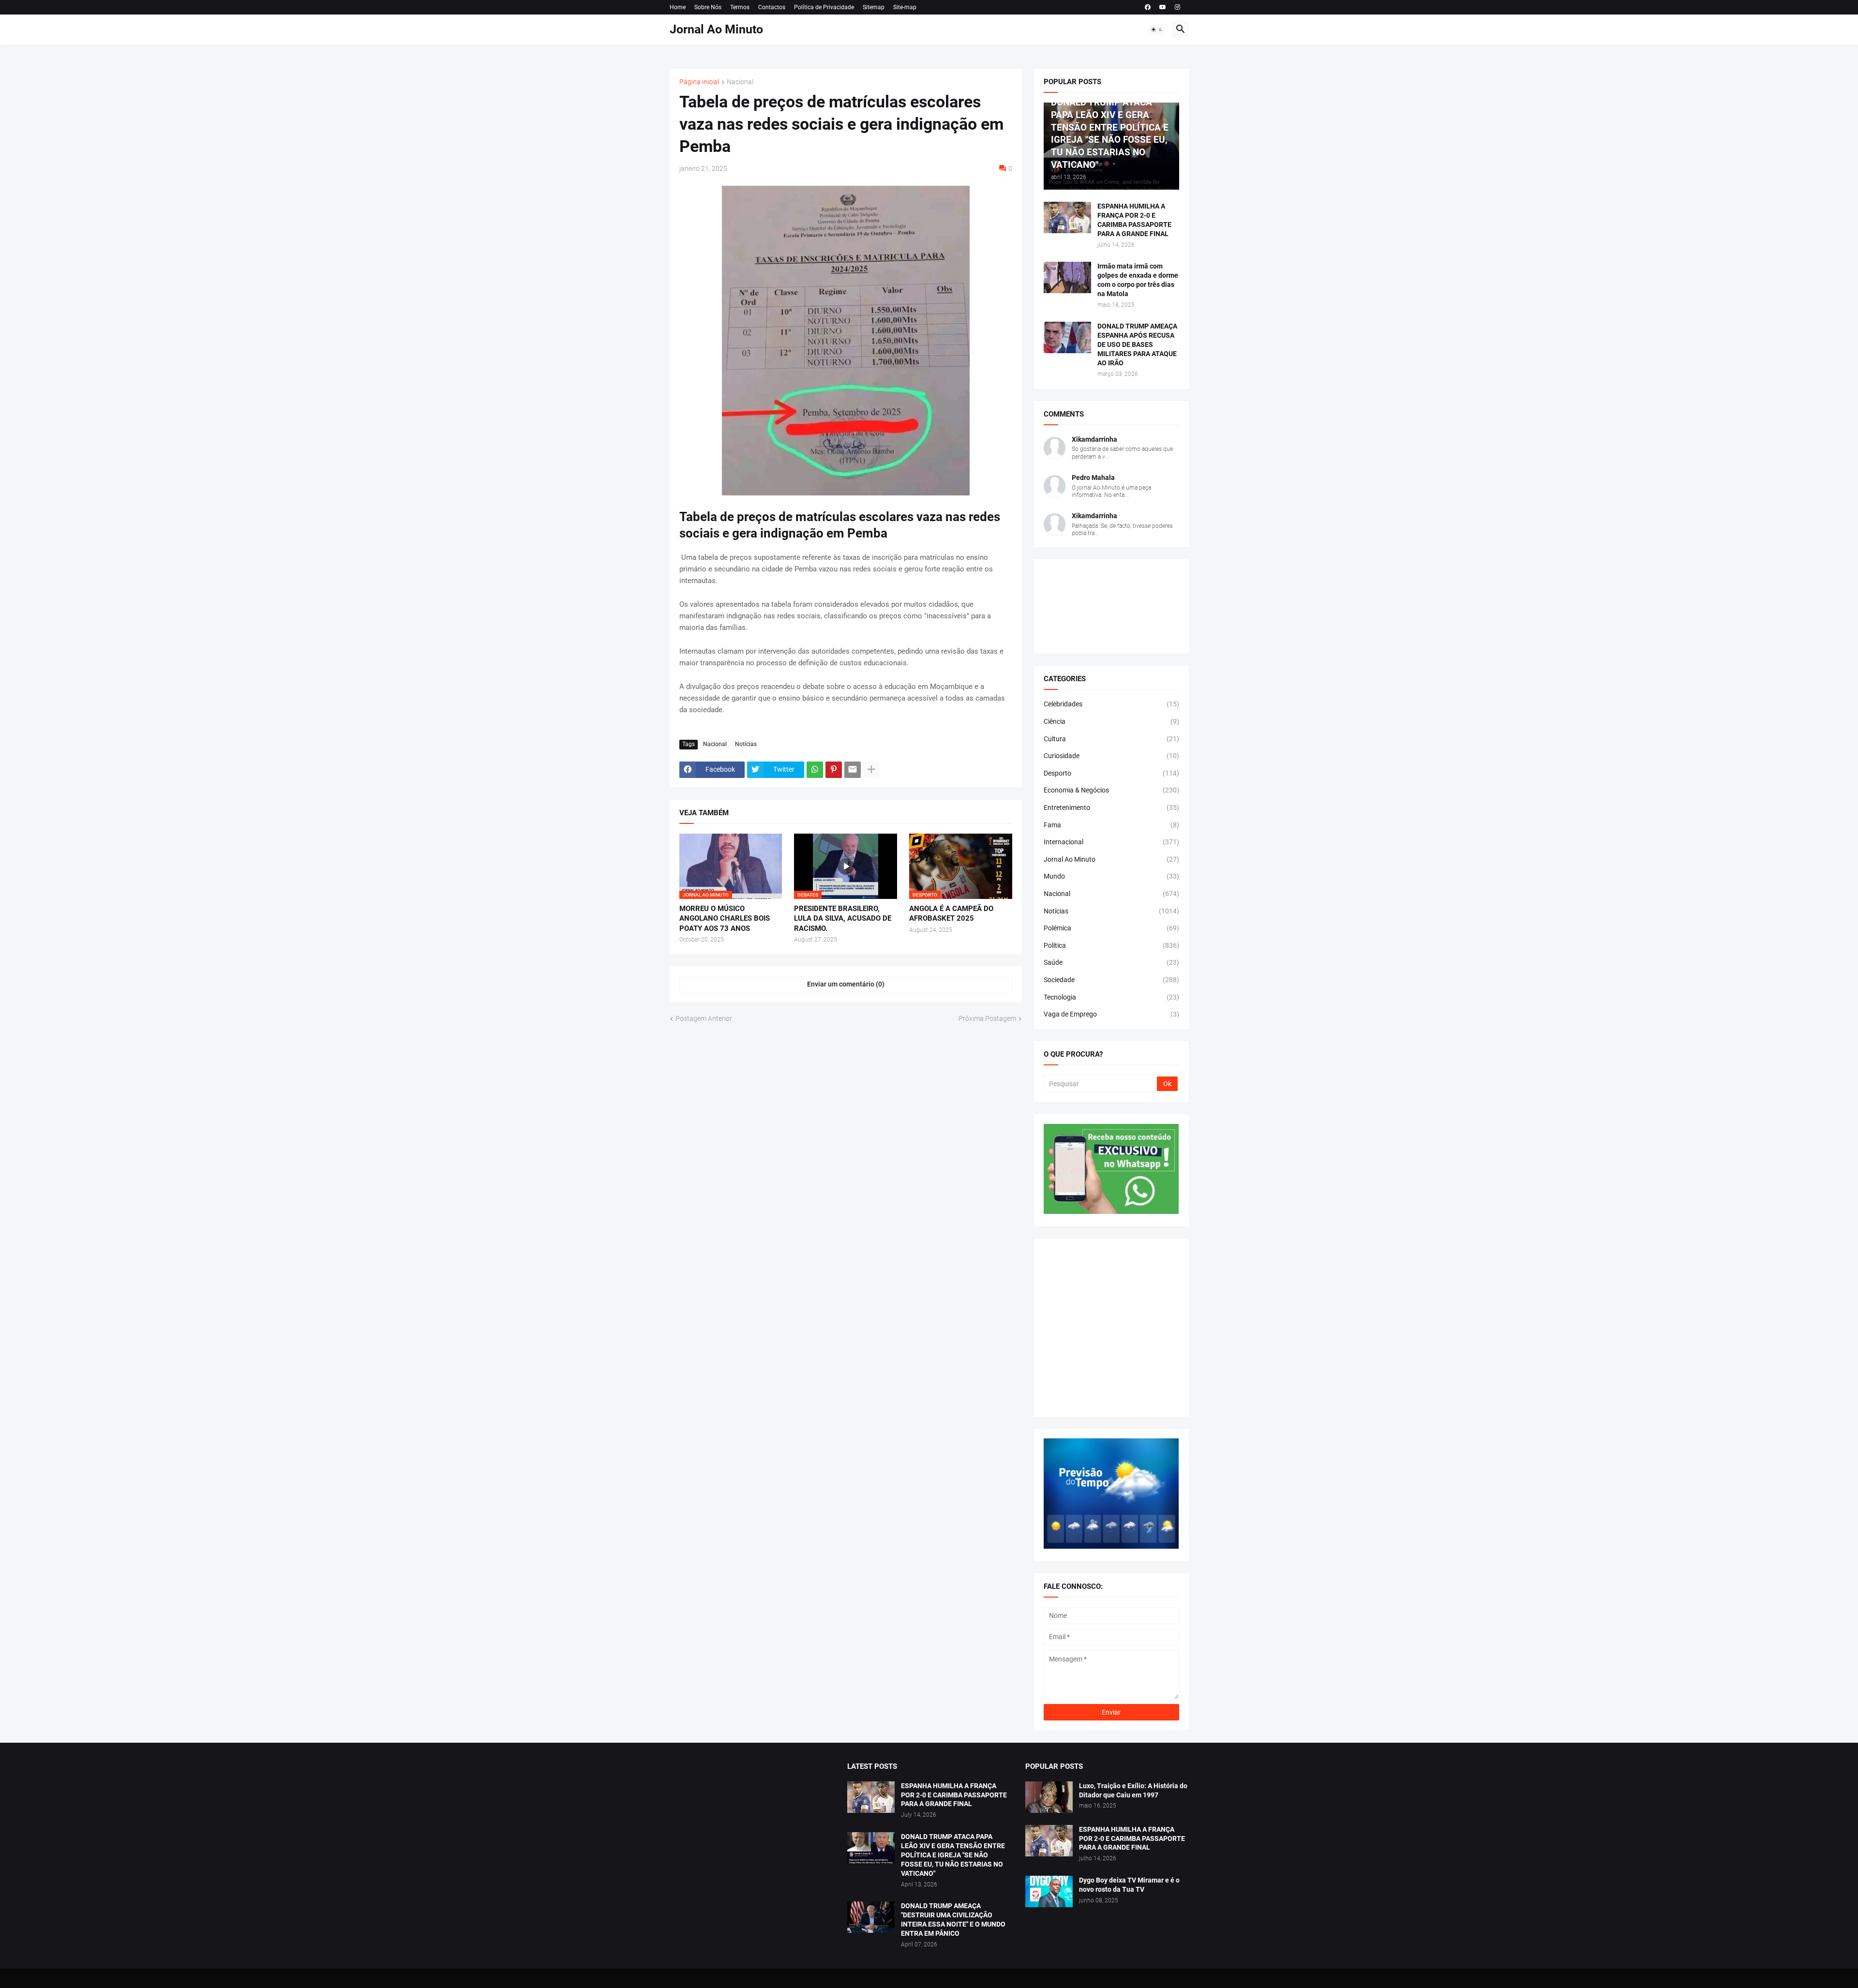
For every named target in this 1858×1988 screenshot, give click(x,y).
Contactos (772, 7)
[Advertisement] (1111, 1328)
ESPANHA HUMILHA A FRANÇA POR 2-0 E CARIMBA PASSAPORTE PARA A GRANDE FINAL (1134, 220)
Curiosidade (1111, 756)
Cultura (1111, 739)
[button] (1157, 30)
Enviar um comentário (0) (846, 984)
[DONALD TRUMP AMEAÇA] (871, 1917)
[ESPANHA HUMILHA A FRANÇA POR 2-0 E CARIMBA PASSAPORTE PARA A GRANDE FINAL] (1067, 217)
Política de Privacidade (824, 7)
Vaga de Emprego (1111, 1014)
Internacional (1111, 842)
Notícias (746, 744)
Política (1111, 945)
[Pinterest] (834, 770)
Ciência (1111, 721)
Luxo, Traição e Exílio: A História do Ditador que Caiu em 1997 (1133, 1790)
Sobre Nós (708, 7)
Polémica (1111, 928)
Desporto (1111, 773)
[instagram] (1177, 7)
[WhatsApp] (815, 770)
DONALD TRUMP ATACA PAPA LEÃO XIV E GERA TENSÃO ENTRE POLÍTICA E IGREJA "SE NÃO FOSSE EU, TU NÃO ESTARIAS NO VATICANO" (953, 1855)
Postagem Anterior (704, 1018)
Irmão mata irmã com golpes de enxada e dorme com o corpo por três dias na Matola (1138, 280)
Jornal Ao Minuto (716, 29)
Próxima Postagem (987, 1018)
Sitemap (874, 7)
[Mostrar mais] (871, 770)
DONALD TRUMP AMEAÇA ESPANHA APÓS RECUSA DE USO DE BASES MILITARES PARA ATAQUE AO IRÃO (1137, 344)
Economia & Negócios (1111, 790)
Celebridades (1111, 704)
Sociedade (1111, 980)
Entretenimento (1111, 807)
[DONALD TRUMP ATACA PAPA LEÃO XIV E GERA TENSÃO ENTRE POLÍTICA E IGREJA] (871, 1848)
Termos (740, 7)
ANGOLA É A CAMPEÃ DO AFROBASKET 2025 (951, 913)
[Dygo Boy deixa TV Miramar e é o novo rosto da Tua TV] (1049, 1891)
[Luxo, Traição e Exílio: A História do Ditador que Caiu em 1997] (1049, 1797)
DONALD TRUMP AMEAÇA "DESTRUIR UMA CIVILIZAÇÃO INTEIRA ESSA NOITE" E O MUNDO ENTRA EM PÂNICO (953, 1920)
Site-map (905, 7)
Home (678, 7)
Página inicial (699, 82)
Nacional (740, 82)
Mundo (1111, 876)
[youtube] (1163, 7)
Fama (1111, 825)
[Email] (853, 770)
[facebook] (1148, 7)
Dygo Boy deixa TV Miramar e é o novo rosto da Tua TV (1129, 1885)
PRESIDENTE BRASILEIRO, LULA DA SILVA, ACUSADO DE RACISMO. (843, 919)
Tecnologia (1111, 997)
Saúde (1111, 962)
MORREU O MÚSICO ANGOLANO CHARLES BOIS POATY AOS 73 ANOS (725, 919)
